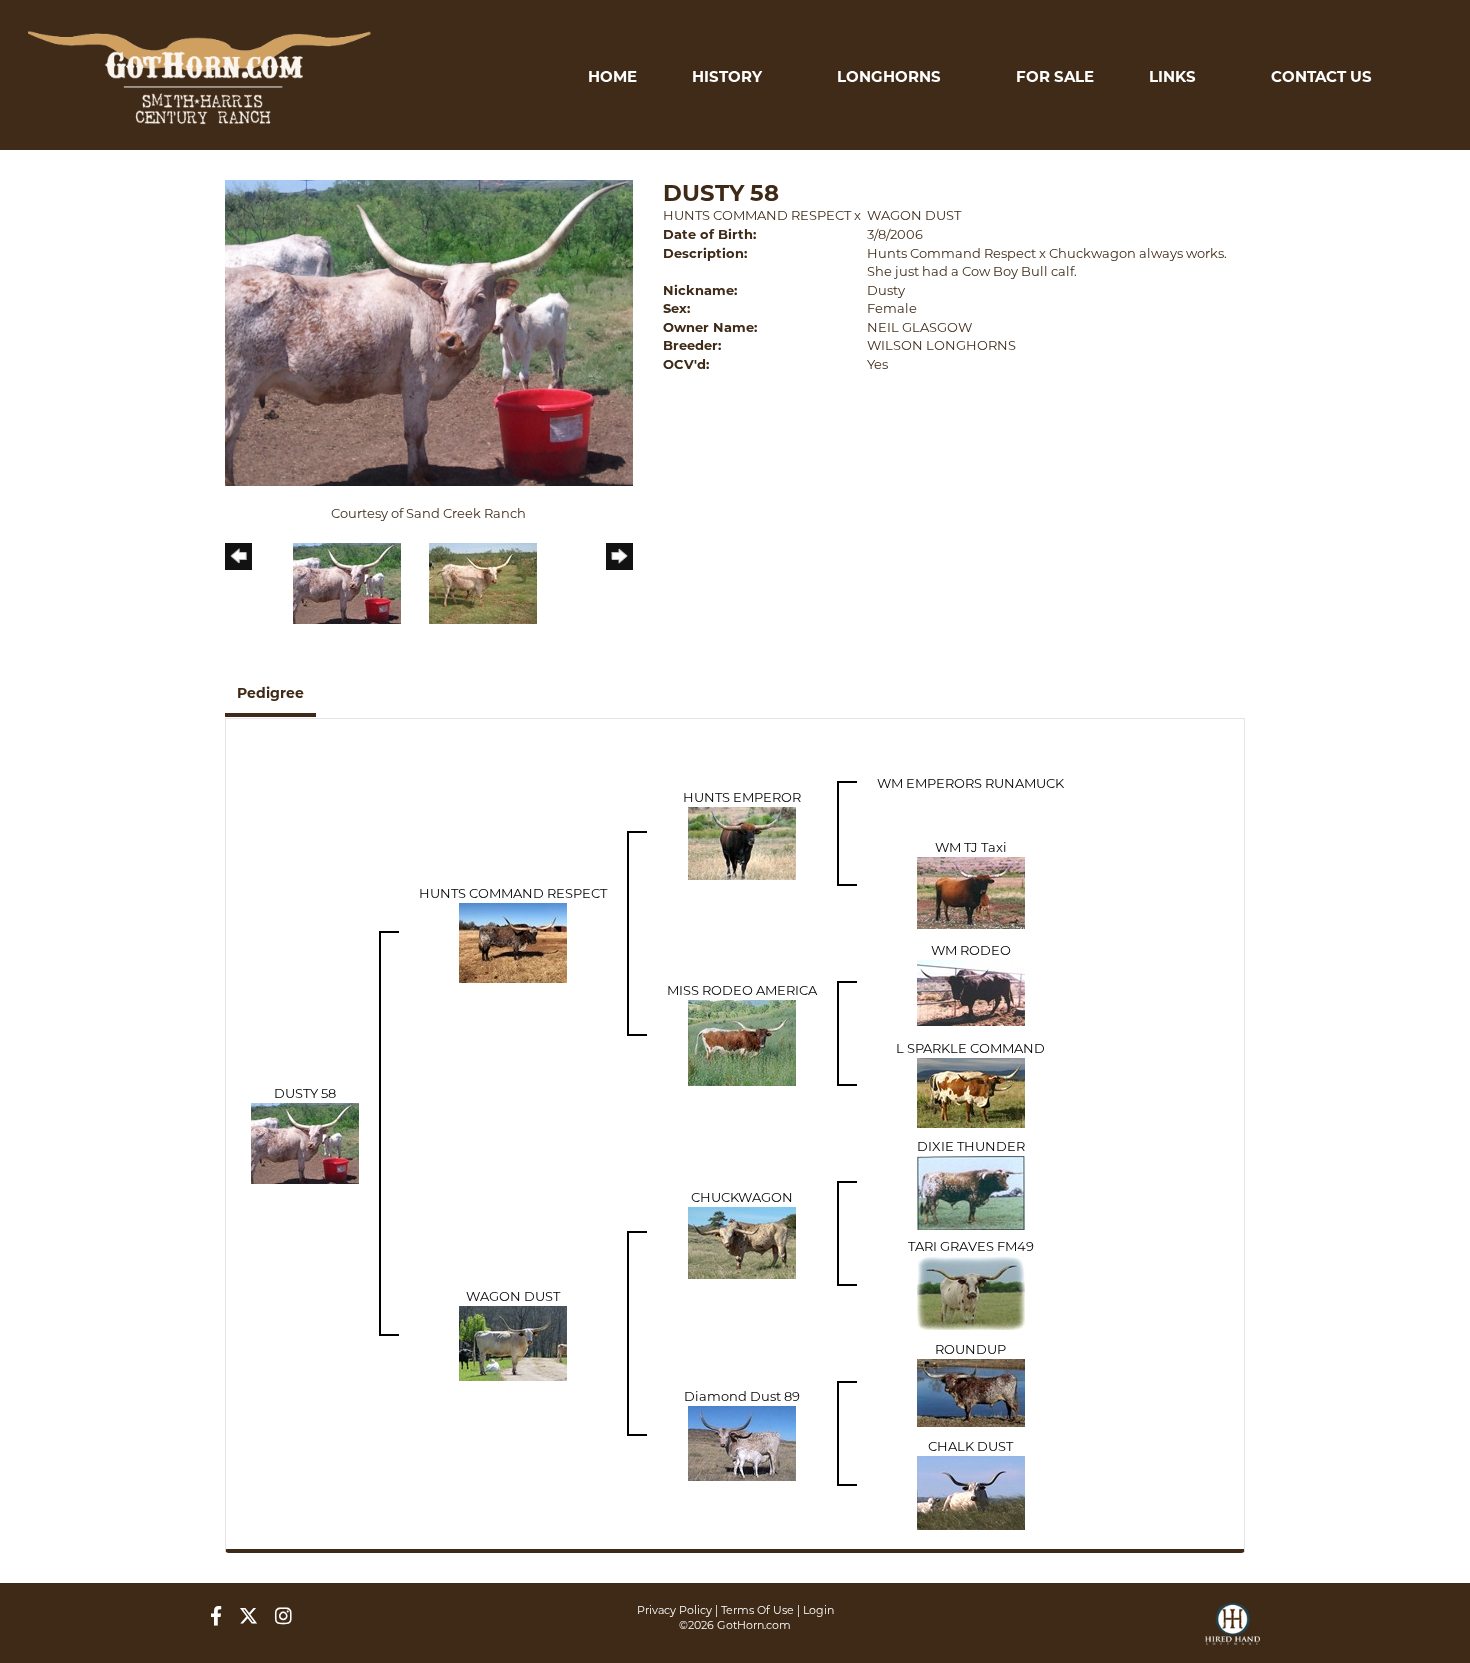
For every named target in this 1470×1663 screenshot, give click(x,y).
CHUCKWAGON (742, 1197)
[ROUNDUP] (971, 1391)
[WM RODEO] (971, 991)
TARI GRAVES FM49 (971, 1246)
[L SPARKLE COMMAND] (971, 1091)
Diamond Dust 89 (742, 1396)
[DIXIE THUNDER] (971, 1191)
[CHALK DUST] (971, 1491)
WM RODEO (971, 950)
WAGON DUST (914, 215)
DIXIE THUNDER (971, 1146)
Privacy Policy (674, 1610)
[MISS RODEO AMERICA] (742, 1041)
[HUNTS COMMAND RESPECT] (513, 941)
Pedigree (270, 693)
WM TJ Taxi (971, 847)
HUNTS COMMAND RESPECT (757, 215)
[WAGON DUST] (513, 1341)
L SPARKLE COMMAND (970, 1048)
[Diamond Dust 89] (742, 1441)
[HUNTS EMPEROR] (742, 841)
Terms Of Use (757, 1610)
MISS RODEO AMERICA (742, 990)
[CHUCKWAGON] (742, 1241)
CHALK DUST (970, 1446)
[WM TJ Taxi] (971, 891)
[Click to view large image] (429, 331)
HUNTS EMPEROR (742, 797)
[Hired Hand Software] (1232, 1633)
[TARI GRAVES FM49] (971, 1291)
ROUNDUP (970, 1349)
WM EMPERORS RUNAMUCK (970, 783)
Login (818, 1610)
